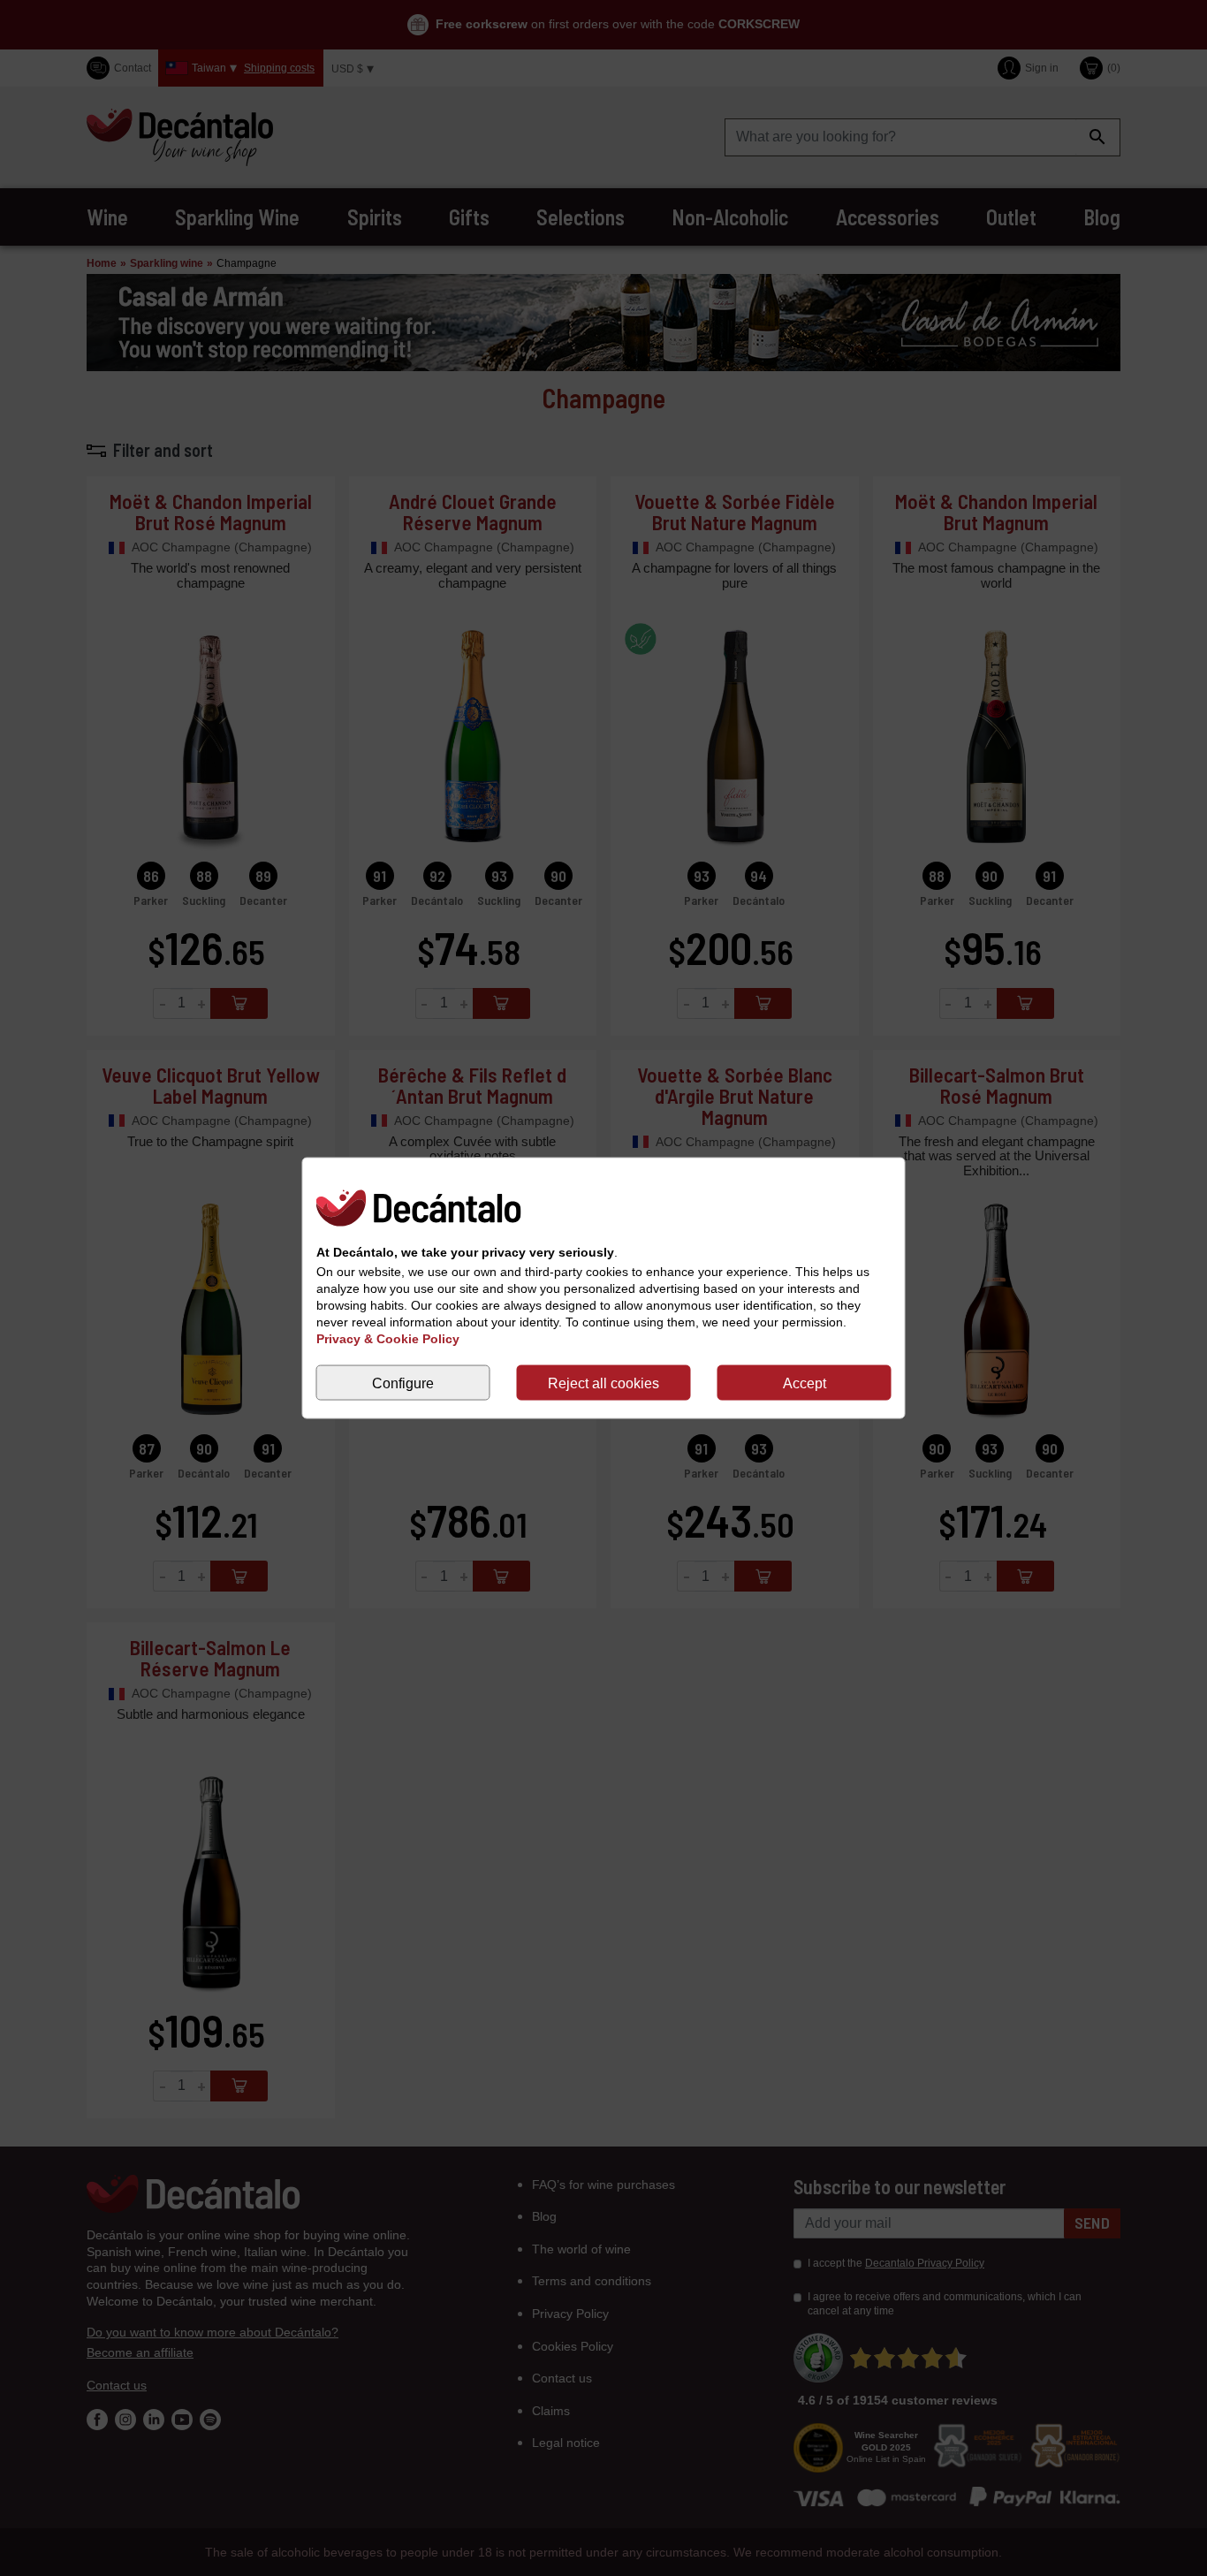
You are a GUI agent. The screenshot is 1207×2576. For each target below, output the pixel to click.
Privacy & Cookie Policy (388, 1339)
